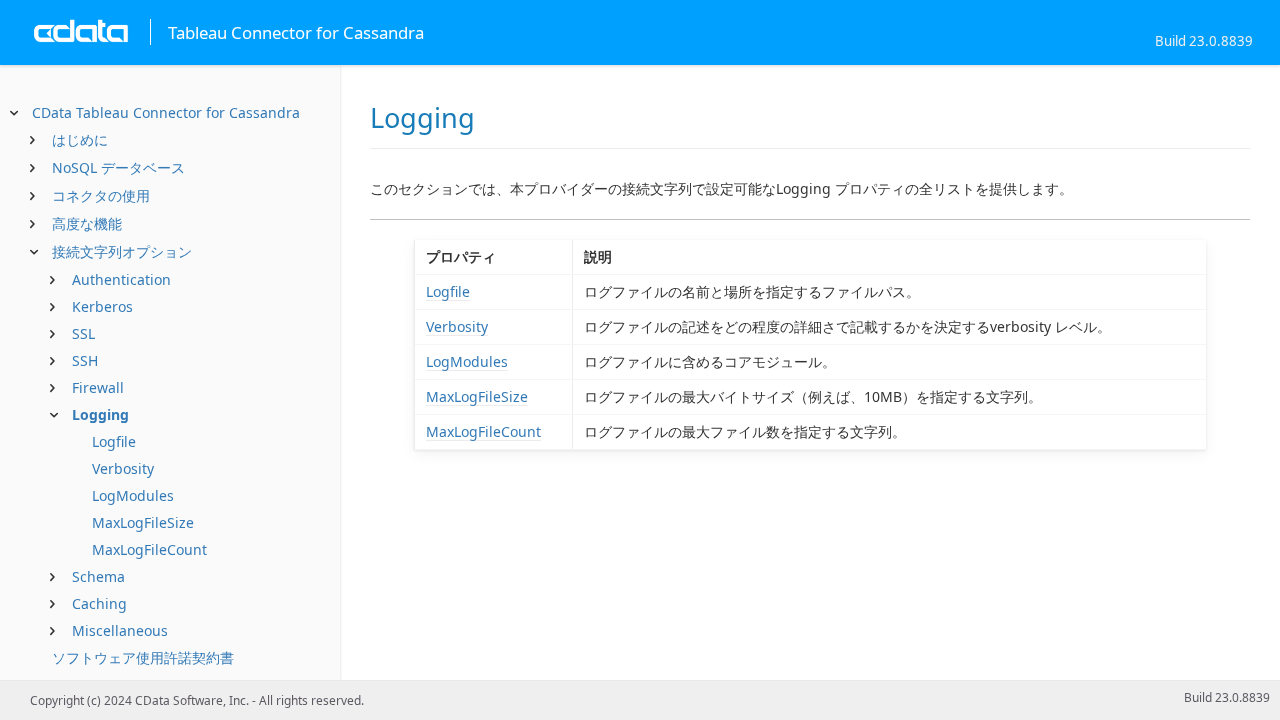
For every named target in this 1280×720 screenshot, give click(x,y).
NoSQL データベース (118, 167)
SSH (85, 360)
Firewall (98, 387)
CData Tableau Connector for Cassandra (166, 112)
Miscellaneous (120, 630)
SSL (83, 333)
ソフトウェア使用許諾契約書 (143, 657)
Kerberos (102, 306)
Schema (98, 576)
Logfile (114, 441)
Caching (99, 603)
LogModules (133, 495)
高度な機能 (87, 223)
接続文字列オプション (122, 251)
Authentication (121, 279)
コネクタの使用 (101, 195)
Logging (100, 414)
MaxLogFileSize (143, 522)
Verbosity (123, 468)
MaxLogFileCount (149, 549)
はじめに (80, 139)
